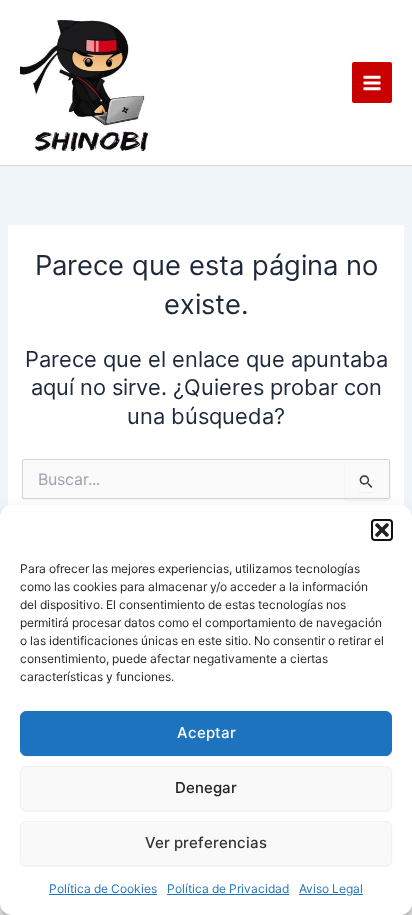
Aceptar (206, 732)
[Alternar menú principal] (372, 82)
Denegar (206, 787)
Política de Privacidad (228, 888)
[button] (382, 530)
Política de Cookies (103, 888)
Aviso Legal (331, 888)
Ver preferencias (206, 842)
